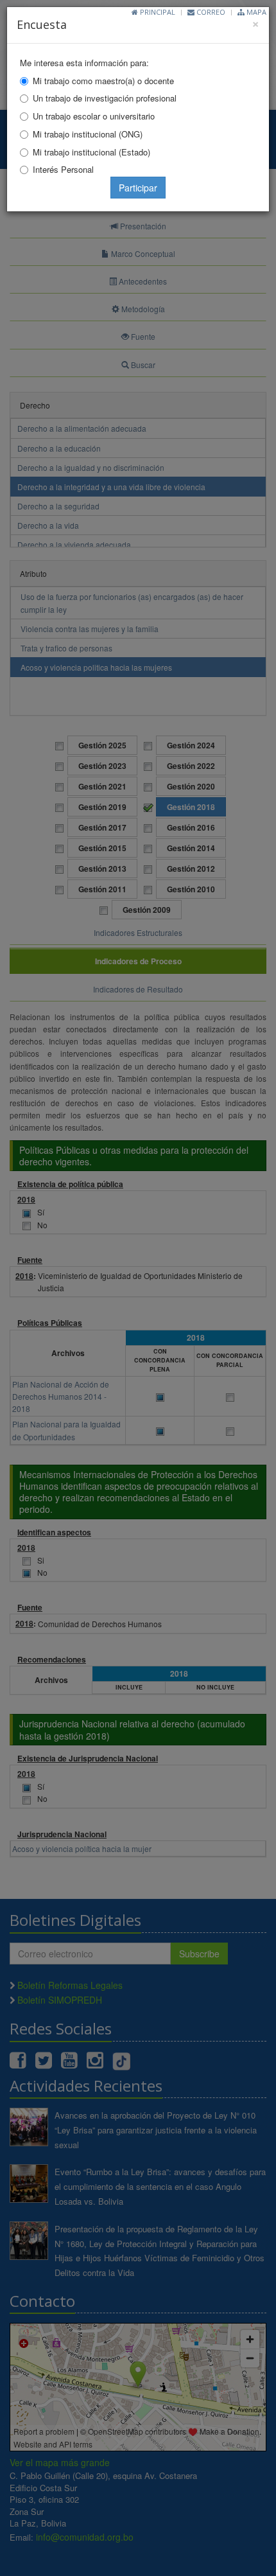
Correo (210, 12)
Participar (138, 188)
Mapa (255, 12)
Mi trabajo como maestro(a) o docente (103, 81)
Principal (157, 12)
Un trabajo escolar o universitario (94, 116)
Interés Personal (63, 169)
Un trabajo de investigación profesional (105, 98)
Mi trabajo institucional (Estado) (91, 152)
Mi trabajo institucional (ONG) (88, 134)
